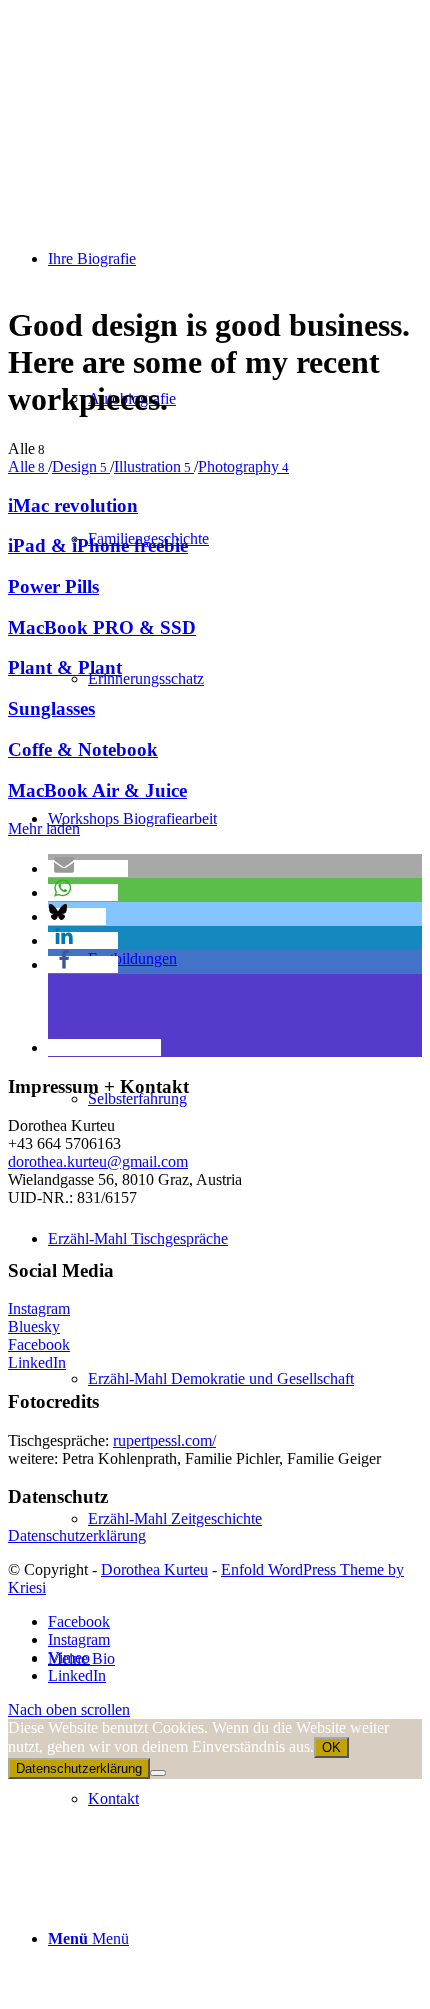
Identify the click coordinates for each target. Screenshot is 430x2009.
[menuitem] (235, 1379)
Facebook (39, 1344)
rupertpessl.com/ (164, 1440)
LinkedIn (37, 1362)
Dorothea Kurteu (154, 1569)
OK (331, 1747)
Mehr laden (44, 828)
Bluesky (34, 1326)
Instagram (39, 1308)
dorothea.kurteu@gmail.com (98, 1161)
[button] (88, 868)
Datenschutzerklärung (77, 1535)
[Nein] (158, 1773)
